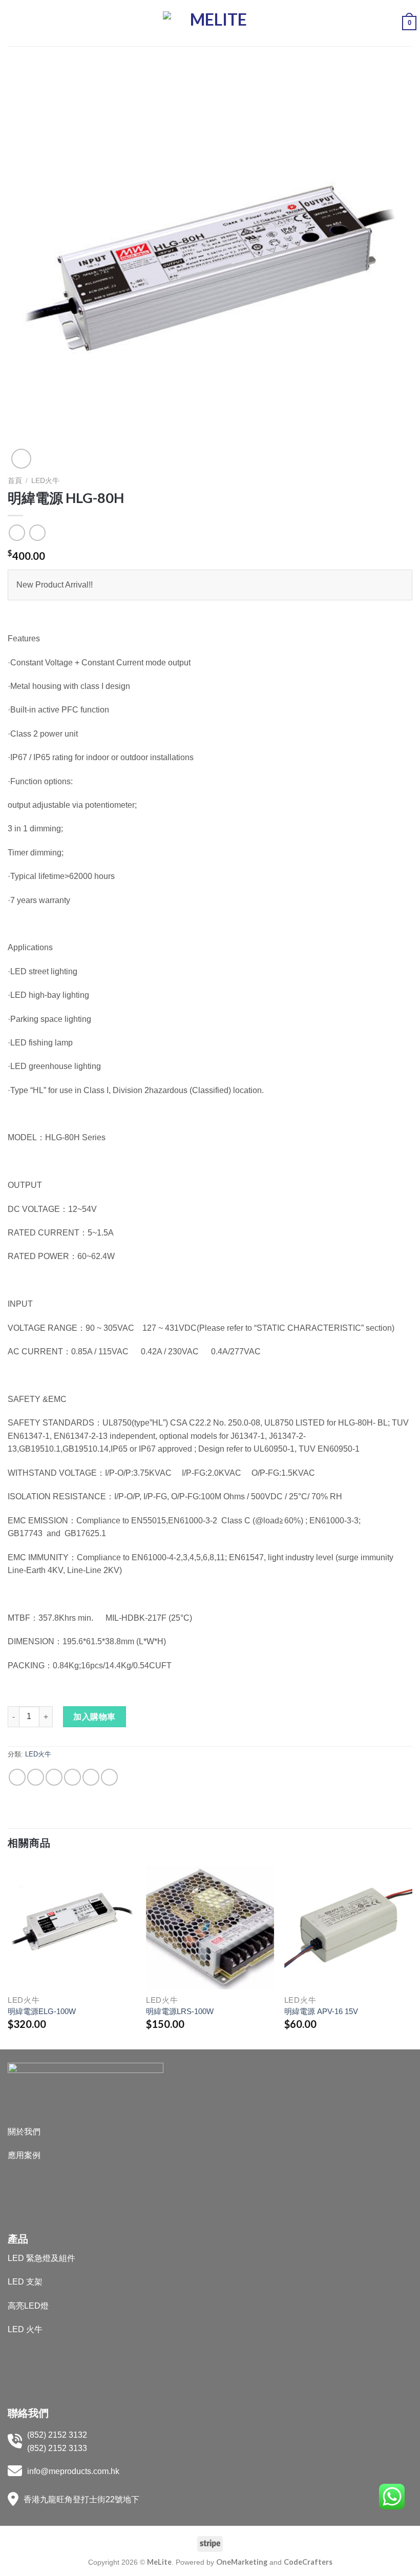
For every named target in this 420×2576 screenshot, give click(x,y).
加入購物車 (94, 1716)
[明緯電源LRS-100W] (210, 1925)
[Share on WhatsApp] (17, 1777)
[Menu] (139, 23)
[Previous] (8, 1954)
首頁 (15, 481)
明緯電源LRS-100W (180, 2011)
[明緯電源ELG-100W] (72, 1925)
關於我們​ (24, 2132)
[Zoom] (21, 459)
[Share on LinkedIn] (109, 1777)
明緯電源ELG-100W (42, 2011)
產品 (18, 2238)
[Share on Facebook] (36, 1777)
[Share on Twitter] (54, 1777)
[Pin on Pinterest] (91, 1777)
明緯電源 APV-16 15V (321, 2011)
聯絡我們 (28, 2413)
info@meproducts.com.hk (73, 2471)
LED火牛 (45, 481)
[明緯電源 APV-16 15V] (348, 1925)
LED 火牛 (25, 2329)
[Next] (412, 1954)
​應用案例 (24, 2155)
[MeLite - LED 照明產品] (214, 23)
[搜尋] (391, 23)
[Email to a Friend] (72, 1777)
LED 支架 (25, 2282)
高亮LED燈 (28, 2306)
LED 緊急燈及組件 (41, 2258)
